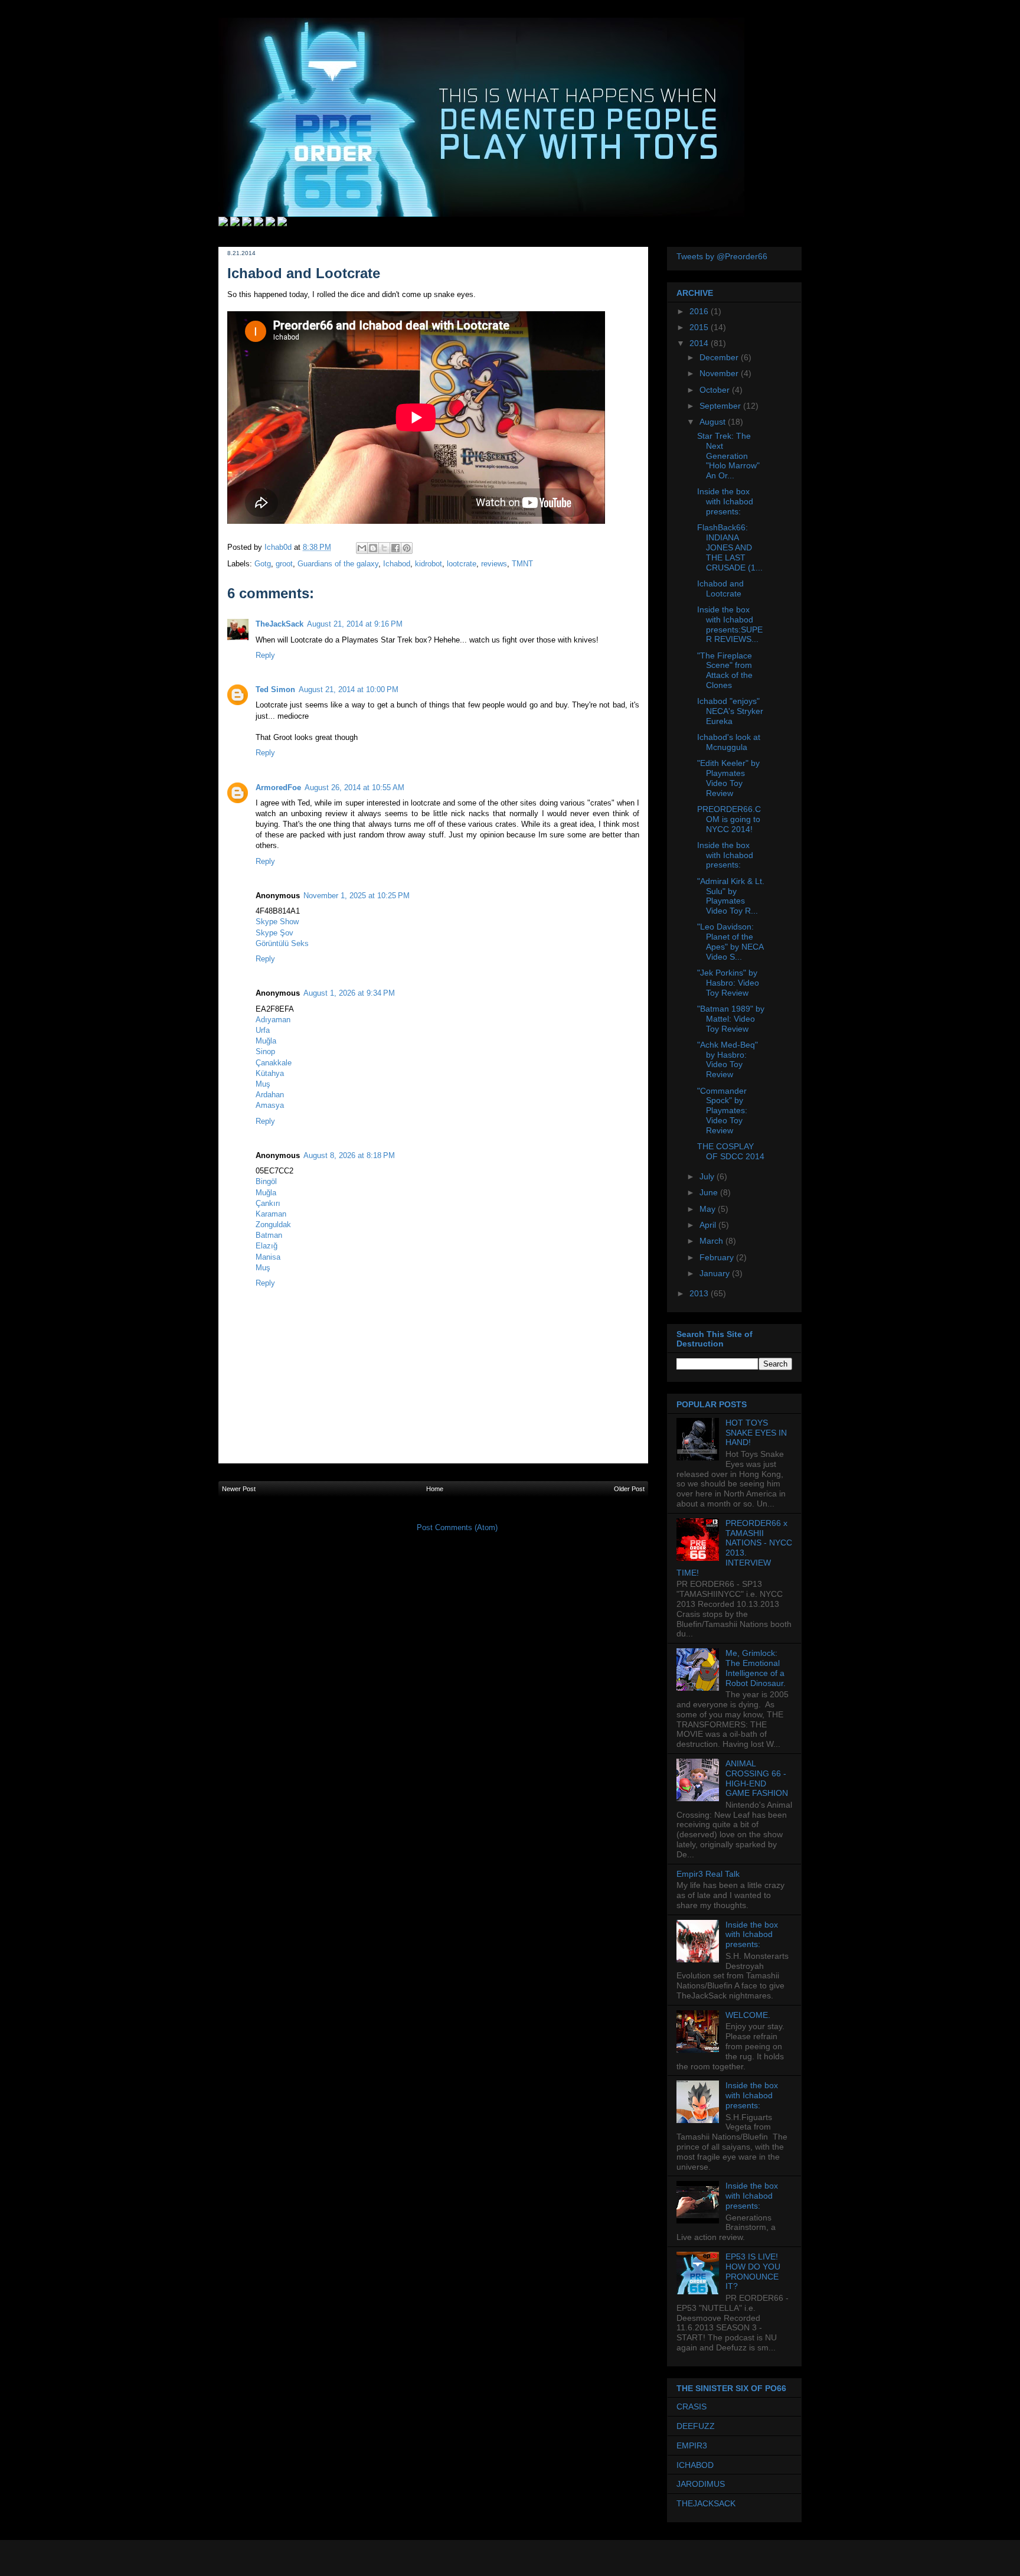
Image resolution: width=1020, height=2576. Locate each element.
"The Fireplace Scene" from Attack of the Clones (725, 670)
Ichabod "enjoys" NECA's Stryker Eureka (730, 711)
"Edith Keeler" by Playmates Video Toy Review (728, 778)
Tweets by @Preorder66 (722, 256)
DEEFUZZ (696, 2426)
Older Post (629, 1489)
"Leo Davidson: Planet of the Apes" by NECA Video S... (730, 941)
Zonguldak (273, 1225)
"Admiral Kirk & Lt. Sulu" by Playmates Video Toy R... (731, 896)
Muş (263, 1084)
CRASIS (692, 2407)
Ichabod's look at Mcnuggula (729, 742)
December (720, 357)
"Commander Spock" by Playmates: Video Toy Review (722, 1111)
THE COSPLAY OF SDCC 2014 (731, 1151)
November (720, 373)
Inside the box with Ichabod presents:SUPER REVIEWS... (730, 624)
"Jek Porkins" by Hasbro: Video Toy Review (728, 983)
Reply (265, 655)
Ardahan (270, 1095)
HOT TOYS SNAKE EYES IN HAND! (756, 1433)
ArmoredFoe (278, 788)
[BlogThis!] (373, 548)
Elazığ (267, 1246)
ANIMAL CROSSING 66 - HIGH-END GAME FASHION (757, 1778)
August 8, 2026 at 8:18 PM (349, 1155)
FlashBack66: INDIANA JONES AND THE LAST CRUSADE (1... (730, 547)
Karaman (271, 1214)
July (708, 1176)
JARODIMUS (701, 2484)
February (718, 1257)
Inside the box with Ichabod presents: (725, 501)
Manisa (268, 1257)
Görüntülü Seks (282, 943)
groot (284, 564)
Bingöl (266, 1181)
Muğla (266, 1041)
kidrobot (429, 564)
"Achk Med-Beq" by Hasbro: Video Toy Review (728, 1059)
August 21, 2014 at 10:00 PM (349, 689)
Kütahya (270, 1073)
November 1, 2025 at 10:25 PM (357, 896)
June (710, 1192)
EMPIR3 (692, 2445)
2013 (700, 1293)
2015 (700, 327)
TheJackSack (279, 624)
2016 (700, 311)
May (709, 1209)
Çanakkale (274, 1063)
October (716, 390)
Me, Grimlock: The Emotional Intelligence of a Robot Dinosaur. (756, 1668)
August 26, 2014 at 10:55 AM (354, 788)
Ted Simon (275, 689)
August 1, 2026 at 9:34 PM (349, 993)
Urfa (263, 1030)
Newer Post (239, 1489)
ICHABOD (695, 2465)
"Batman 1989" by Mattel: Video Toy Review (731, 1019)
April (709, 1225)
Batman (269, 1235)
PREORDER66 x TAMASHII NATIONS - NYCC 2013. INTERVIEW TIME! (734, 1548)
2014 (700, 343)
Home (435, 1489)
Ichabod (397, 564)
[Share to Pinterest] (407, 548)
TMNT (522, 564)
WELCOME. (748, 2015)
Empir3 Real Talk (708, 1874)
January (716, 1273)
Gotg (263, 564)
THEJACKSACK (706, 2503)
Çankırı (268, 1203)
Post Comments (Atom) (457, 1527)
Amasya (270, 1105)
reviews (494, 564)
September (721, 406)
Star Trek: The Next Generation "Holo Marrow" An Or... (728, 456)
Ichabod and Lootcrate (720, 588)
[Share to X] (384, 548)
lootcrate (462, 564)
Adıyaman (273, 1020)
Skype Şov (274, 933)
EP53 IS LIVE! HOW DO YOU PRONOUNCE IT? (753, 2271)
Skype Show (277, 922)
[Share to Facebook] (395, 548)
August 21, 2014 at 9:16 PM (355, 624)
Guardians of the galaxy (338, 564)
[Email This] (362, 548)
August (714, 422)
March (712, 1241)
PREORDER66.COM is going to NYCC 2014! (729, 819)
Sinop (265, 1051)
